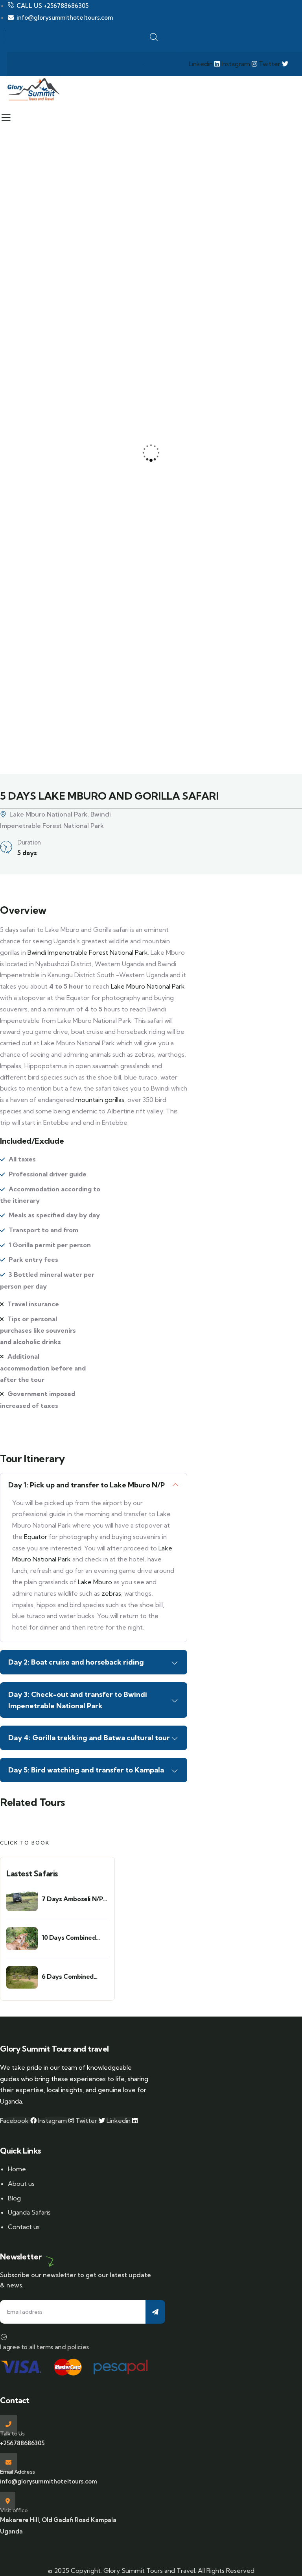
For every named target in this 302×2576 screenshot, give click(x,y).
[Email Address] (8, 2462)
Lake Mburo (95, 1582)
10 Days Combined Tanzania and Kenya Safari (71, 1938)
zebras (110, 1593)
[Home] (33, 90)
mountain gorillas (100, 1100)
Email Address (17, 2472)
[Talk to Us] (8, 2424)
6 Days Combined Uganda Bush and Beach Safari (68, 1977)
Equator (36, 1537)
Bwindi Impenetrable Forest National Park (88, 952)
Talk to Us (12, 2433)
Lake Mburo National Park (148, 986)
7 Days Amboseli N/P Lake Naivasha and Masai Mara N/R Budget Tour (72, 1899)
